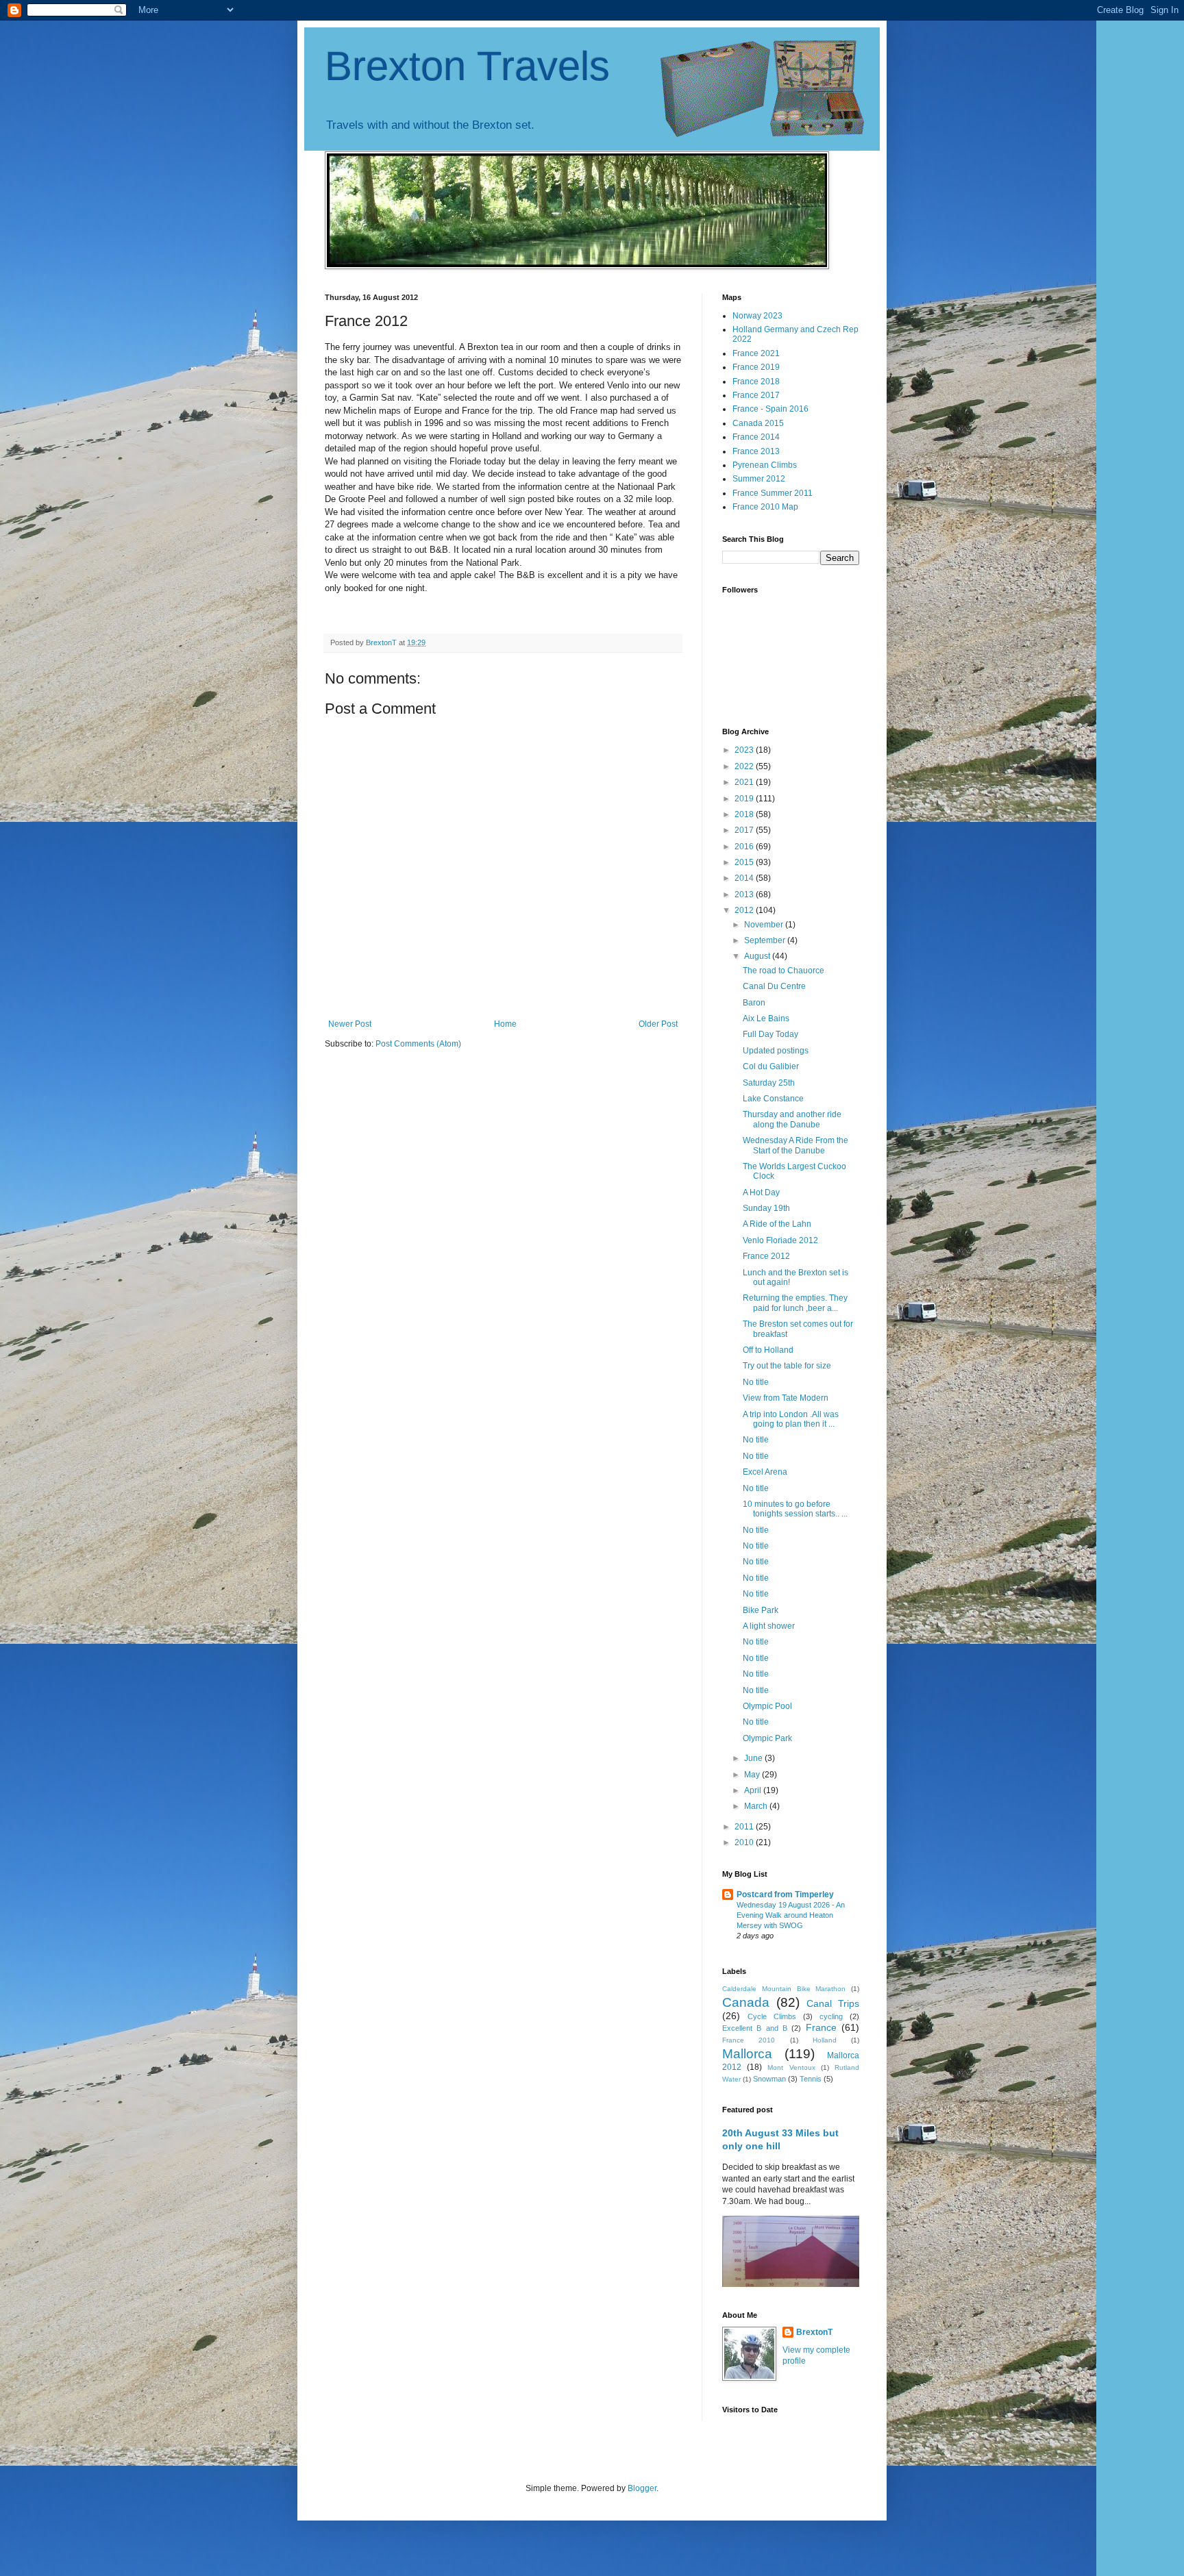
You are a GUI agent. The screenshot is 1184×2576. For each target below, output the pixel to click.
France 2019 (756, 367)
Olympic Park (767, 1738)
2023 (745, 750)
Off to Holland (768, 1350)
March (757, 1806)
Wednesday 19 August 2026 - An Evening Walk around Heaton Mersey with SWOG (791, 1915)
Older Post (658, 1024)
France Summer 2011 (773, 493)
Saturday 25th (769, 1083)
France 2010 (749, 2040)
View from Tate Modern (786, 1398)
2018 (745, 814)
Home (505, 1024)
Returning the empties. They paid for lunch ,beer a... (795, 1303)
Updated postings (776, 1051)
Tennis (811, 2079)
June (754, 1758)
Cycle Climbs (772, 2016)
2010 (745, 1842)
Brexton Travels (467, 66)
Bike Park (761, 1610)
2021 (745, 782)
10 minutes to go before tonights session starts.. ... (795, 1509)
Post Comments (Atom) (418, 1044)
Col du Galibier (771, 1066)
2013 (745, 895)
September (766, 940)
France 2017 (756, 395)
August (758, 956)
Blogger (642, 2488)
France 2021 (756, 353)
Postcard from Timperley (785, 1895)
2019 (745, 799)
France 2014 (756, 437)
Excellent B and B (755, 2028)
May (753, 1775)
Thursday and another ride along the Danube (792, 1119)
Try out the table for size (787, 1366)
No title (756, 1382)
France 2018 (756, 382)
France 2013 (756, 451)
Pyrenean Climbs (765, 465)
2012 (745, 910)
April (754, 1790)
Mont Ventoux (791, 2067)
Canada (746, 2002)
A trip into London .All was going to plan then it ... (791, 1419)
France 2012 (766, 1256)
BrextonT (814, 2332)
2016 (745, 847)
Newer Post (350, 1024)
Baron (754, 1003)
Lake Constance (773, 1099)
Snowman (769, 2079)
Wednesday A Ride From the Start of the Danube (795, 1145)
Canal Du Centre (774, 986)
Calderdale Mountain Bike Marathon (784, 1989)
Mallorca (747, 2054)
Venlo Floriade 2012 (780, 1240)
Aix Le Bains (766, 1018)
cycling (831, 2016)
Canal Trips (833, 2003)
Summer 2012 (759, 479)
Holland (825, 2040)
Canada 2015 (758, 423)
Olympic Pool (767, 1706)
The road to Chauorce (784, 971)
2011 (745, 1827)
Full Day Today (770, 1034)
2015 (745, 862)
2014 (745, 878)
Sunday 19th (766, 1208)
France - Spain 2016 (770, 409)
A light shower (769, 1626)
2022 (745, 766)
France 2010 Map (765, 507)
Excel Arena (765, 1472)
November (765, 925)
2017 (745, 830)
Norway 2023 (757, 316)
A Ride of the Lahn (777, 1224)
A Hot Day (761, 1192)
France (821, 2027)
